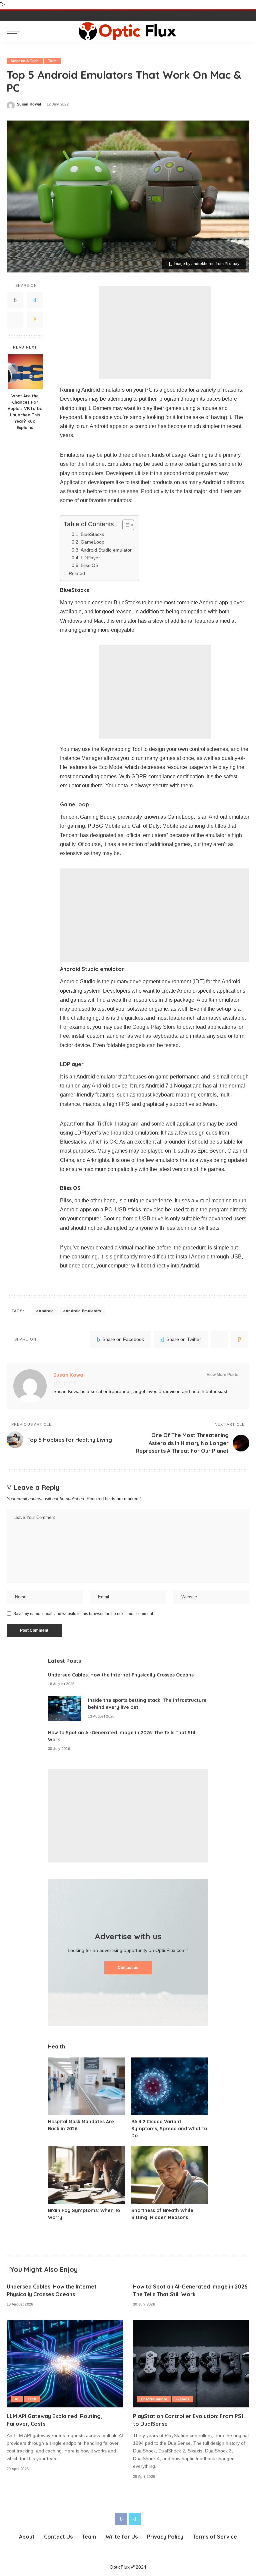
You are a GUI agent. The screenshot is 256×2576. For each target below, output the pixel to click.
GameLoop (92, 542)
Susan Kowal (29, 104)
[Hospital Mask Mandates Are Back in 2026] (86, 2086)
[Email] (35, 320)
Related (77, 573)
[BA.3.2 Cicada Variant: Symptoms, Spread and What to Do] (170, 2086)
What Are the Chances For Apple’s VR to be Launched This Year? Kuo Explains (25, 411)
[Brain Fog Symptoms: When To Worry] (86, 2175)
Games (183, 2399)
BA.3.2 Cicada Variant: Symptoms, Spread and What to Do (169, 2129)
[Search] (243, 31)
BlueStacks (92, 534)
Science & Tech (25, 61)
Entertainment (154, 2399)
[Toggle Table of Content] (125, 525)
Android (46, 1311)
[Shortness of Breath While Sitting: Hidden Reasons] (170, 2175)
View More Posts (222, 1375)
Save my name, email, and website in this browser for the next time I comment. (84, 1614)
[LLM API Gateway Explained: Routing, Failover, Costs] (65, 2364)
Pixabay (232, 264)
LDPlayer (90, 558)
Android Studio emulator (106, 550)
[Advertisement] (155, 333)
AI (17, 2399)
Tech (52, 61)
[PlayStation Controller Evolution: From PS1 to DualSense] (191, 2364)
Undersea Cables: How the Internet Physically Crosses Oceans (121, 1675)
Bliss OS (89, 565)
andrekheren (203, 264)
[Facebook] (15, 300)
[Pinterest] (15, 320)
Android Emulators (83, 1311)
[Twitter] (35, 300)
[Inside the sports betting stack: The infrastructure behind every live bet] (65, 1708)
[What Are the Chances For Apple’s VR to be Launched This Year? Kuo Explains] (25, 372)
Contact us (128, 1968)
